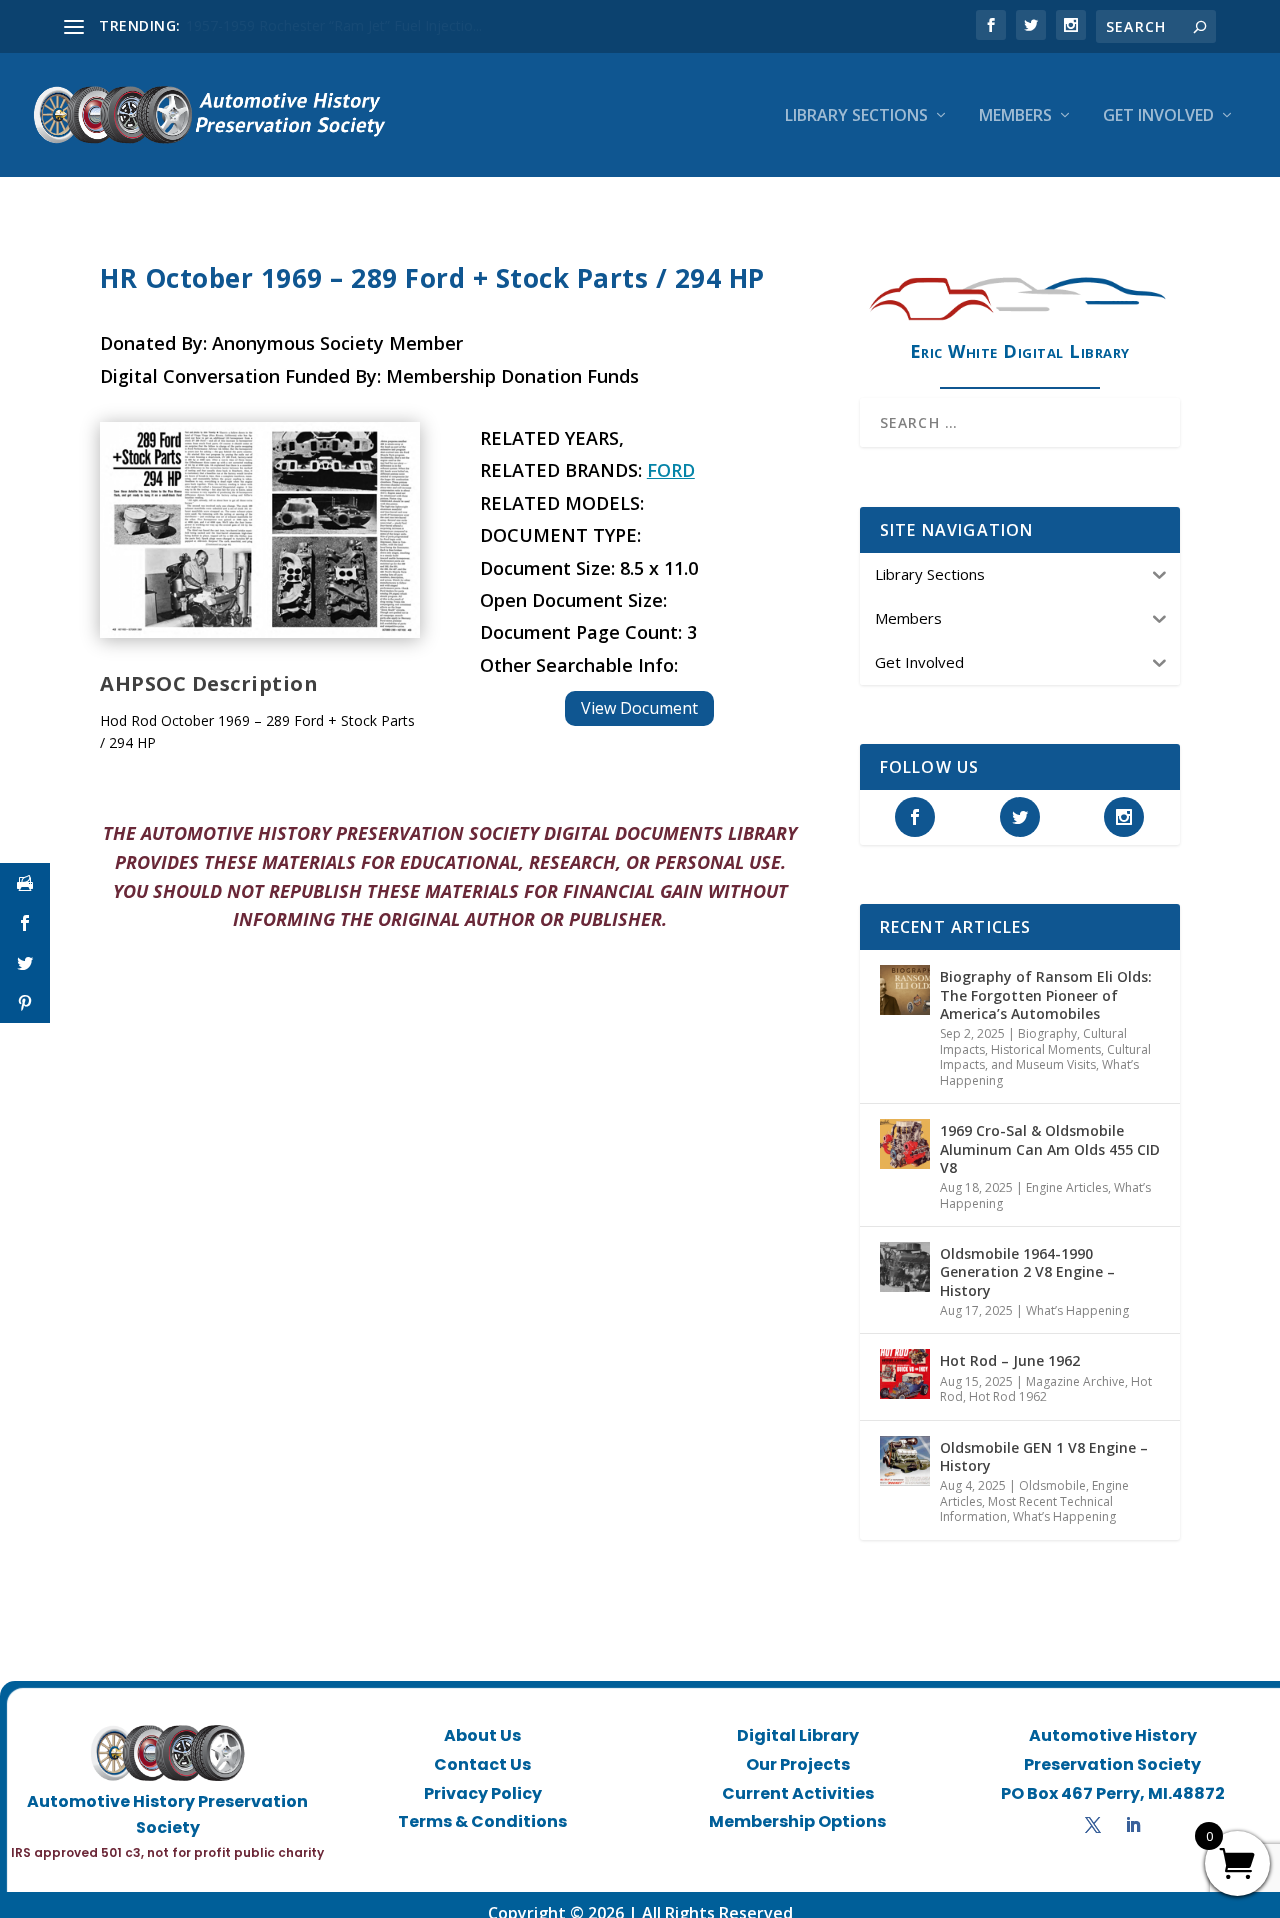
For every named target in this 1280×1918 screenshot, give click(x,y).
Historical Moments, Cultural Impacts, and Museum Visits (1045, 1057)
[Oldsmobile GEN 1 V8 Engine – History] (905, 1461)
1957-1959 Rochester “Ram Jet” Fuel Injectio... (334, 25)
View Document (639, 708)
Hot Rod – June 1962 (1010, 1360)
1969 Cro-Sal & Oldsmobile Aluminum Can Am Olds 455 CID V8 (1050, 1148)
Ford (671, 470)
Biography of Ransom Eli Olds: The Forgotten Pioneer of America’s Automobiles (1046, 994)
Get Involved (1158, 116)
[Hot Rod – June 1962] (905, 1374)
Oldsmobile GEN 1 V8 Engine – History (1044, 1456)
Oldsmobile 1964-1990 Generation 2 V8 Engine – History (1027, 1271)
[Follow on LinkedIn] (1133, 1825)
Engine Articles (1067, 1187)
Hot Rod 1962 (1008, 1396)
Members (1015, 116)
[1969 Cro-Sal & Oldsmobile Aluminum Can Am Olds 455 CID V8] (905, 1144)
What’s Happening (1077, 1310)
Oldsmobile (1052, 1485)
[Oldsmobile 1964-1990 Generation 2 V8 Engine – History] (905, 1267)
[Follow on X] (1093, 1825)
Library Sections (856, 116)
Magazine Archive (1075, 1381)
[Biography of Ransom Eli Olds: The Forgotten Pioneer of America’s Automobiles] (905, 990)
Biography (1047, 1033)
